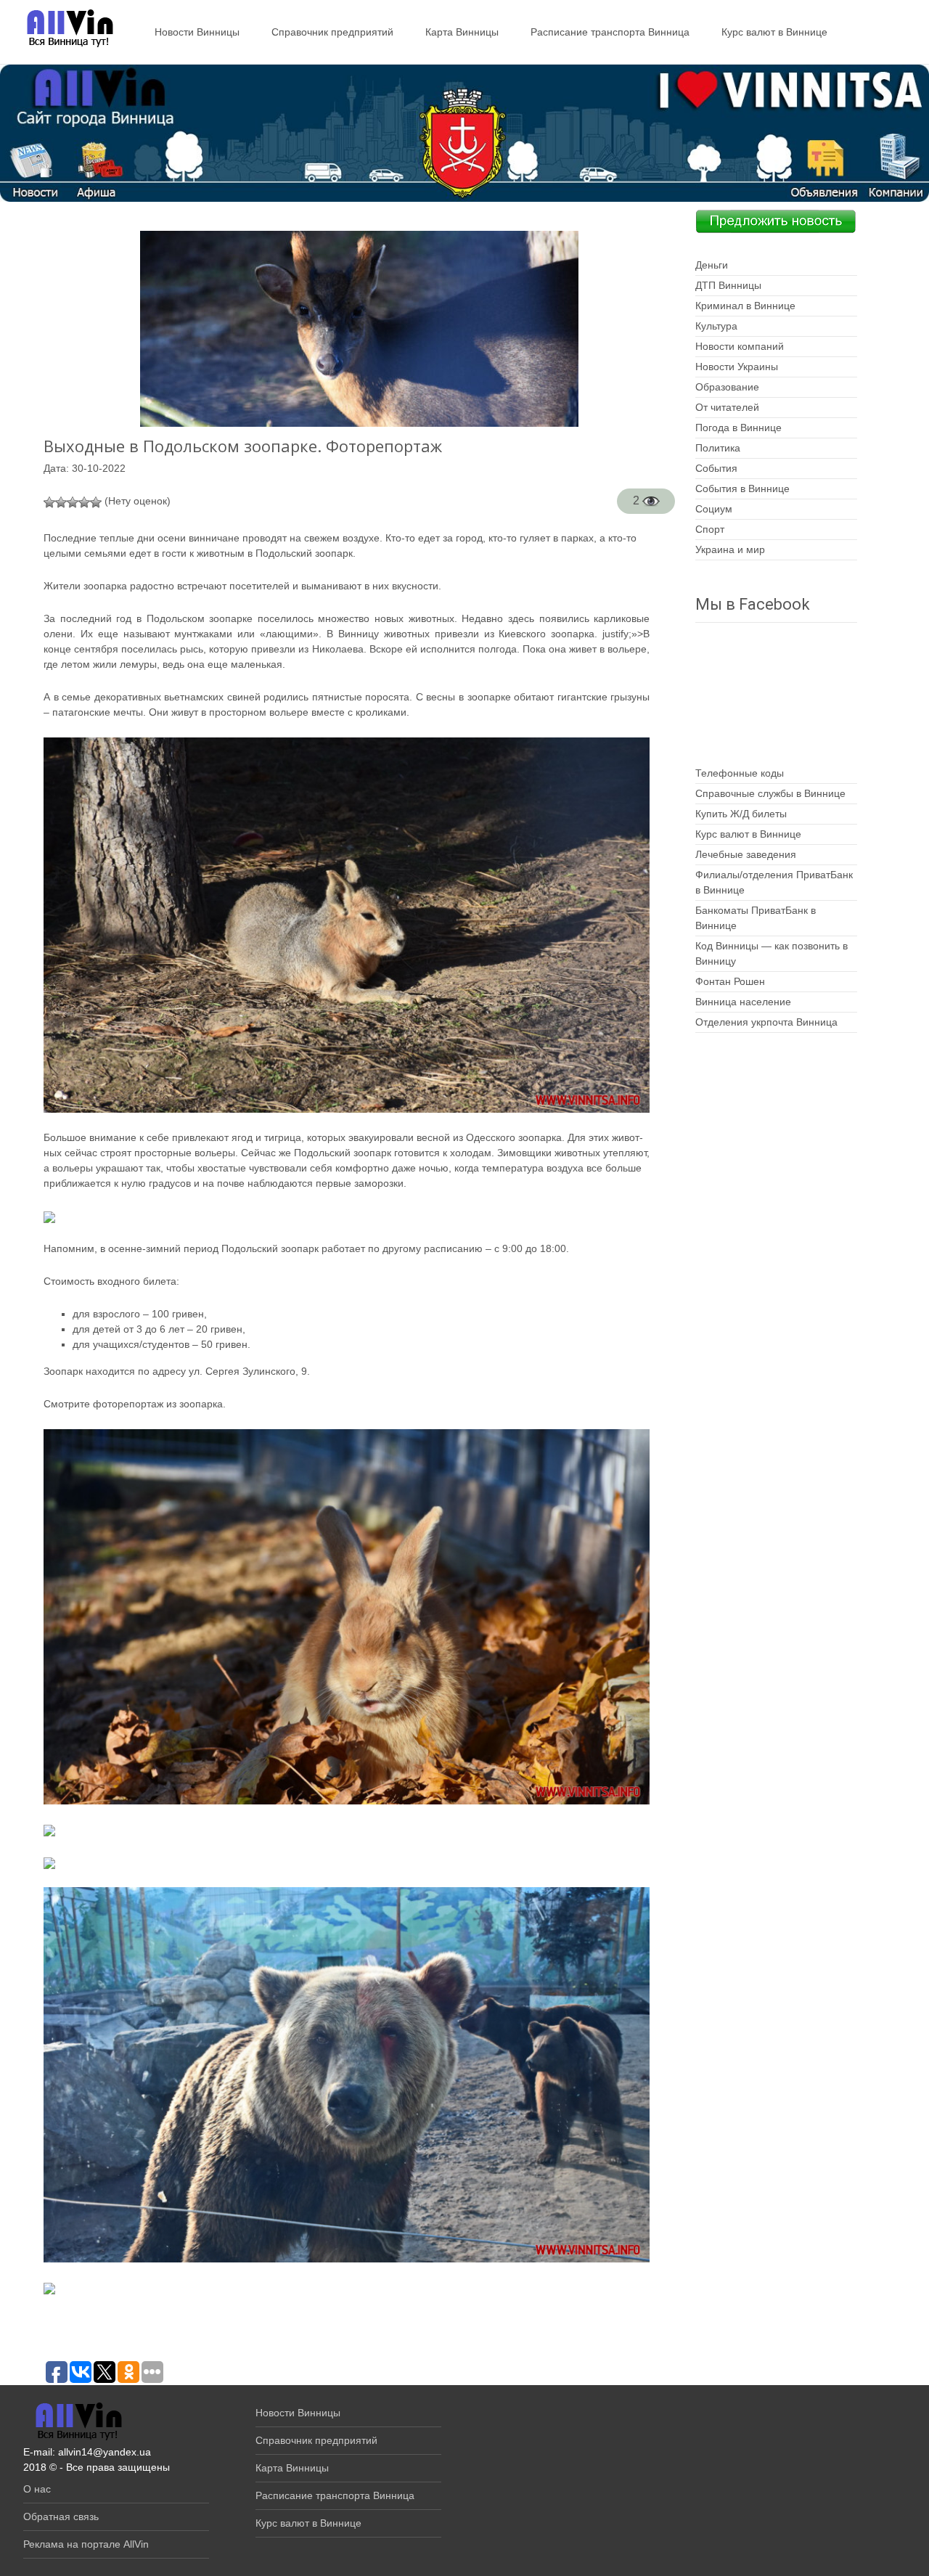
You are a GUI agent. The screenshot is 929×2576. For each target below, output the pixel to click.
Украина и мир (730, 549)
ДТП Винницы (728, 285)
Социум (714, 509)
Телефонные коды (740, 773)
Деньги (712, 265)
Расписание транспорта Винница (610, 32)
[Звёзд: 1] (49, 502)
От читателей (727, 407)
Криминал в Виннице (745, 306)
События (716, 468)
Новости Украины (737, 367)
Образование (727, 387)
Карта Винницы (462, 32)
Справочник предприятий (332, 32)
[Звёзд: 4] (84, 502)
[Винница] (63, 29)
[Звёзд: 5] (96, 502)
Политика (718, 448)
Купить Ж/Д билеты (741, 814)
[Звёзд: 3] (73, 502)
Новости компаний (740, 346)
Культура (716, 326)
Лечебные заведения (746, 854)
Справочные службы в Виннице (770, 793)
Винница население (743, 1002)
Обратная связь (61, 2516)
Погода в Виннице (738, 428)
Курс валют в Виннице (774, 32)
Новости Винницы (197, 32)
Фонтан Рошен (730, 981)
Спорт (710, 529)
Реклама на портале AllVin (86, 2544)
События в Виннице (742, 488)
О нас (37, 2489)
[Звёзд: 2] (61, 502)
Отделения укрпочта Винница (766, 1022)
